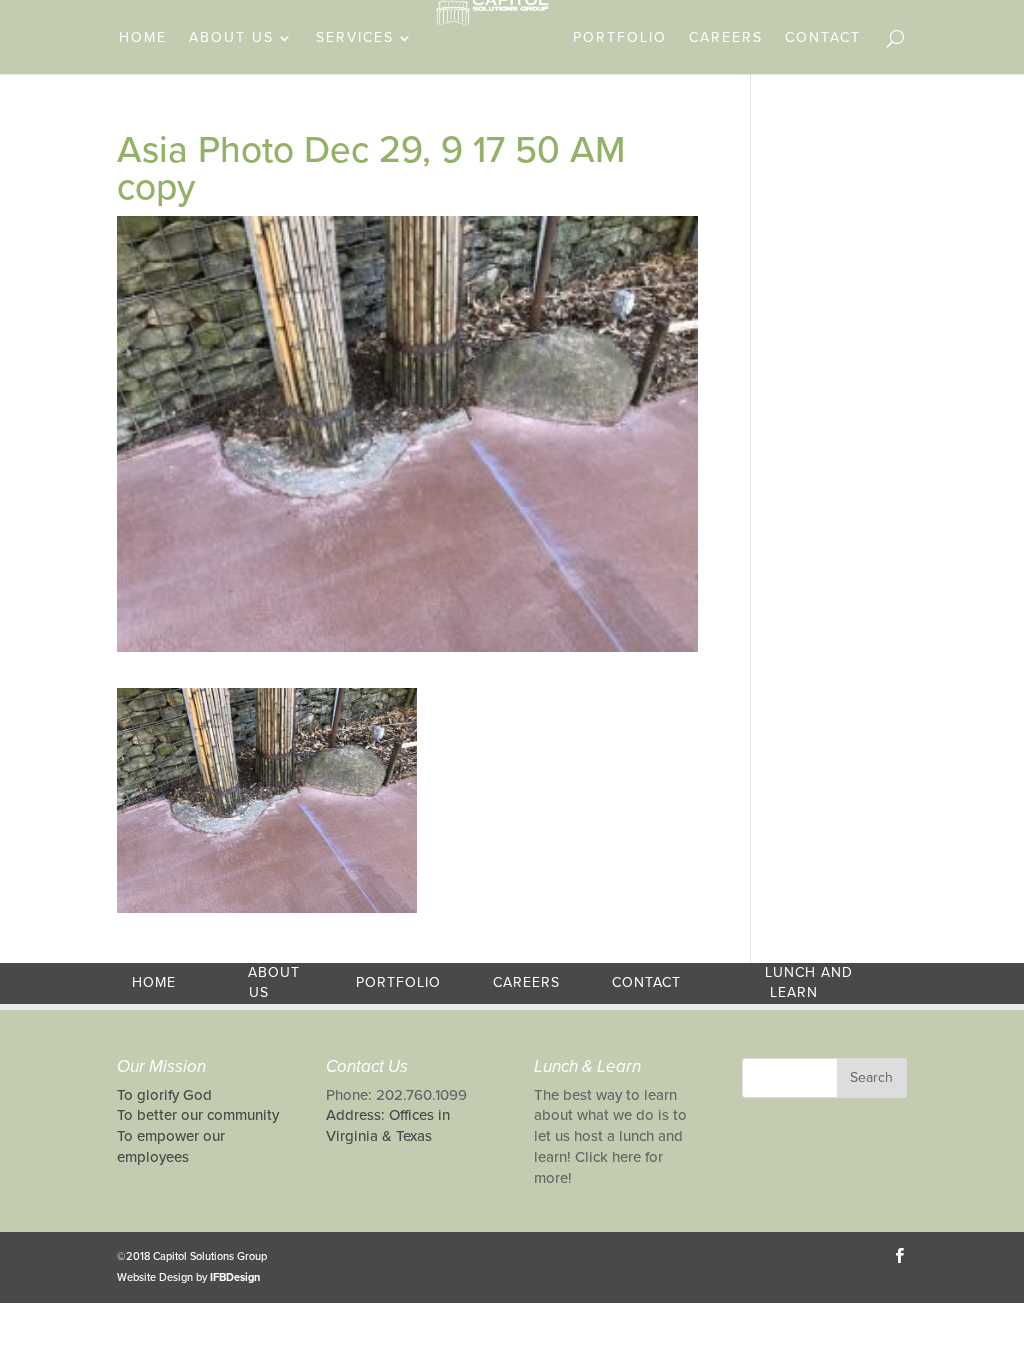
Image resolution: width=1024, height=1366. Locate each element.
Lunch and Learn (809, 983)
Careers (726, 38)
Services (355, 38)
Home (143, 38)
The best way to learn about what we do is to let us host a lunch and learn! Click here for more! (610, 1136)
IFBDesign (235, 1277)
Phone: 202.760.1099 (396, 1095)
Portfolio (620, 38)
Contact (823, 38)
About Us (231, 38)
